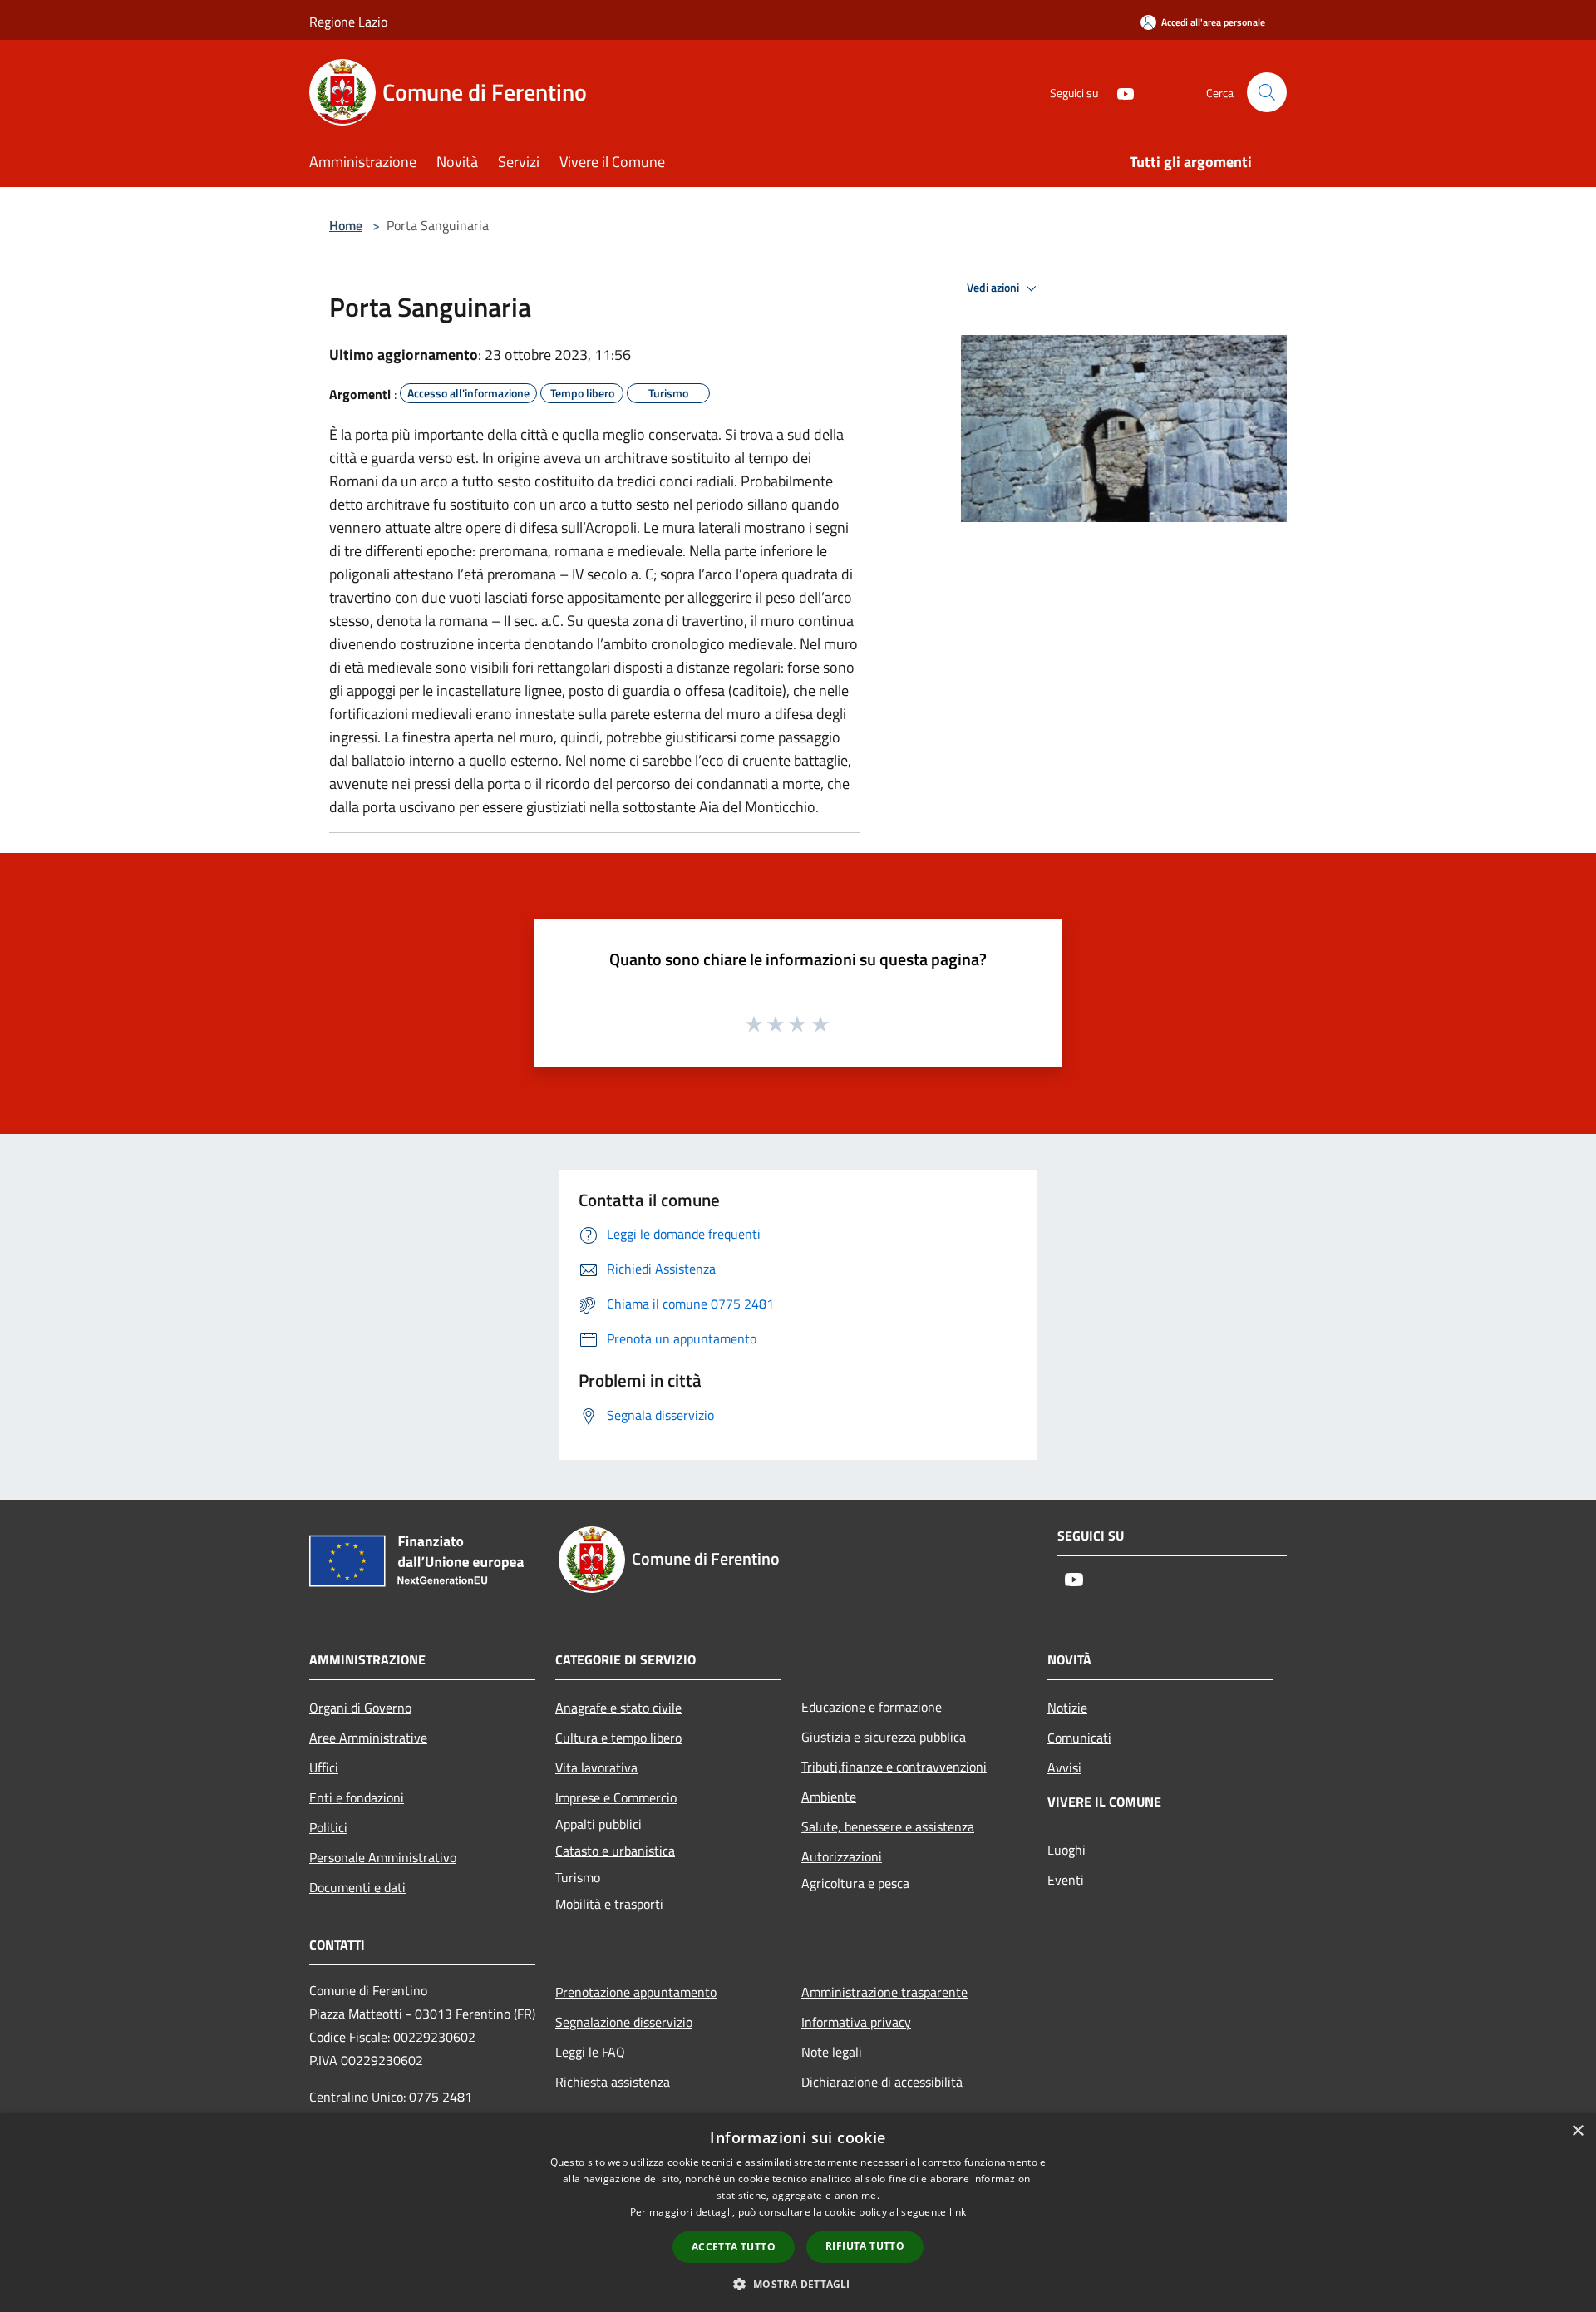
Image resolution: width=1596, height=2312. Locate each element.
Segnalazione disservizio (624, 2022)
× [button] (1577, 2131)
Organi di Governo (360, 1708)
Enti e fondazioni (357, 1797)
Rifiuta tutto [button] (865, 2246)
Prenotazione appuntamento (636, 1992)
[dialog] (798, 2213)
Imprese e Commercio (616, 1797)
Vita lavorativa (596, 1767)
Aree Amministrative (368, 1738)
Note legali (832, 2052)
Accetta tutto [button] (734, 2247)
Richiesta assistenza (613, 2082)
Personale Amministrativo (383, 1857)
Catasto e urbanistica (615, 1851)
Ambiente (829, 1797)
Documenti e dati (357, 1887)
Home (346, 225)
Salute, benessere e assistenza (888, 1826)
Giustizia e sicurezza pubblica (884, 1737)
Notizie (1067, 1708)
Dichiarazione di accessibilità (882, 2082)
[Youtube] (1119, 92)
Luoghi (1066, 1850)
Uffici (324, 1767)
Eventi (1066, 1880)
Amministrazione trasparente (884, 1992)
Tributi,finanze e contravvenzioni (894, 1767)
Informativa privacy (856, 2022)
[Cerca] (1267, 92)
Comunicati (1079, 1738)
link (958, 2212)
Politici (328, 1827)
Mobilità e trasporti (609, 1904)
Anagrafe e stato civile (618, 1708)
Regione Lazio (348, 22)
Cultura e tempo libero (618, 1738)
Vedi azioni (994, 288)
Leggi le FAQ (590, 2052)
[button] (798, 2284)
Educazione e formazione (872, 1707)
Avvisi (1064, 1767)
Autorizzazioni (842, 1856)
